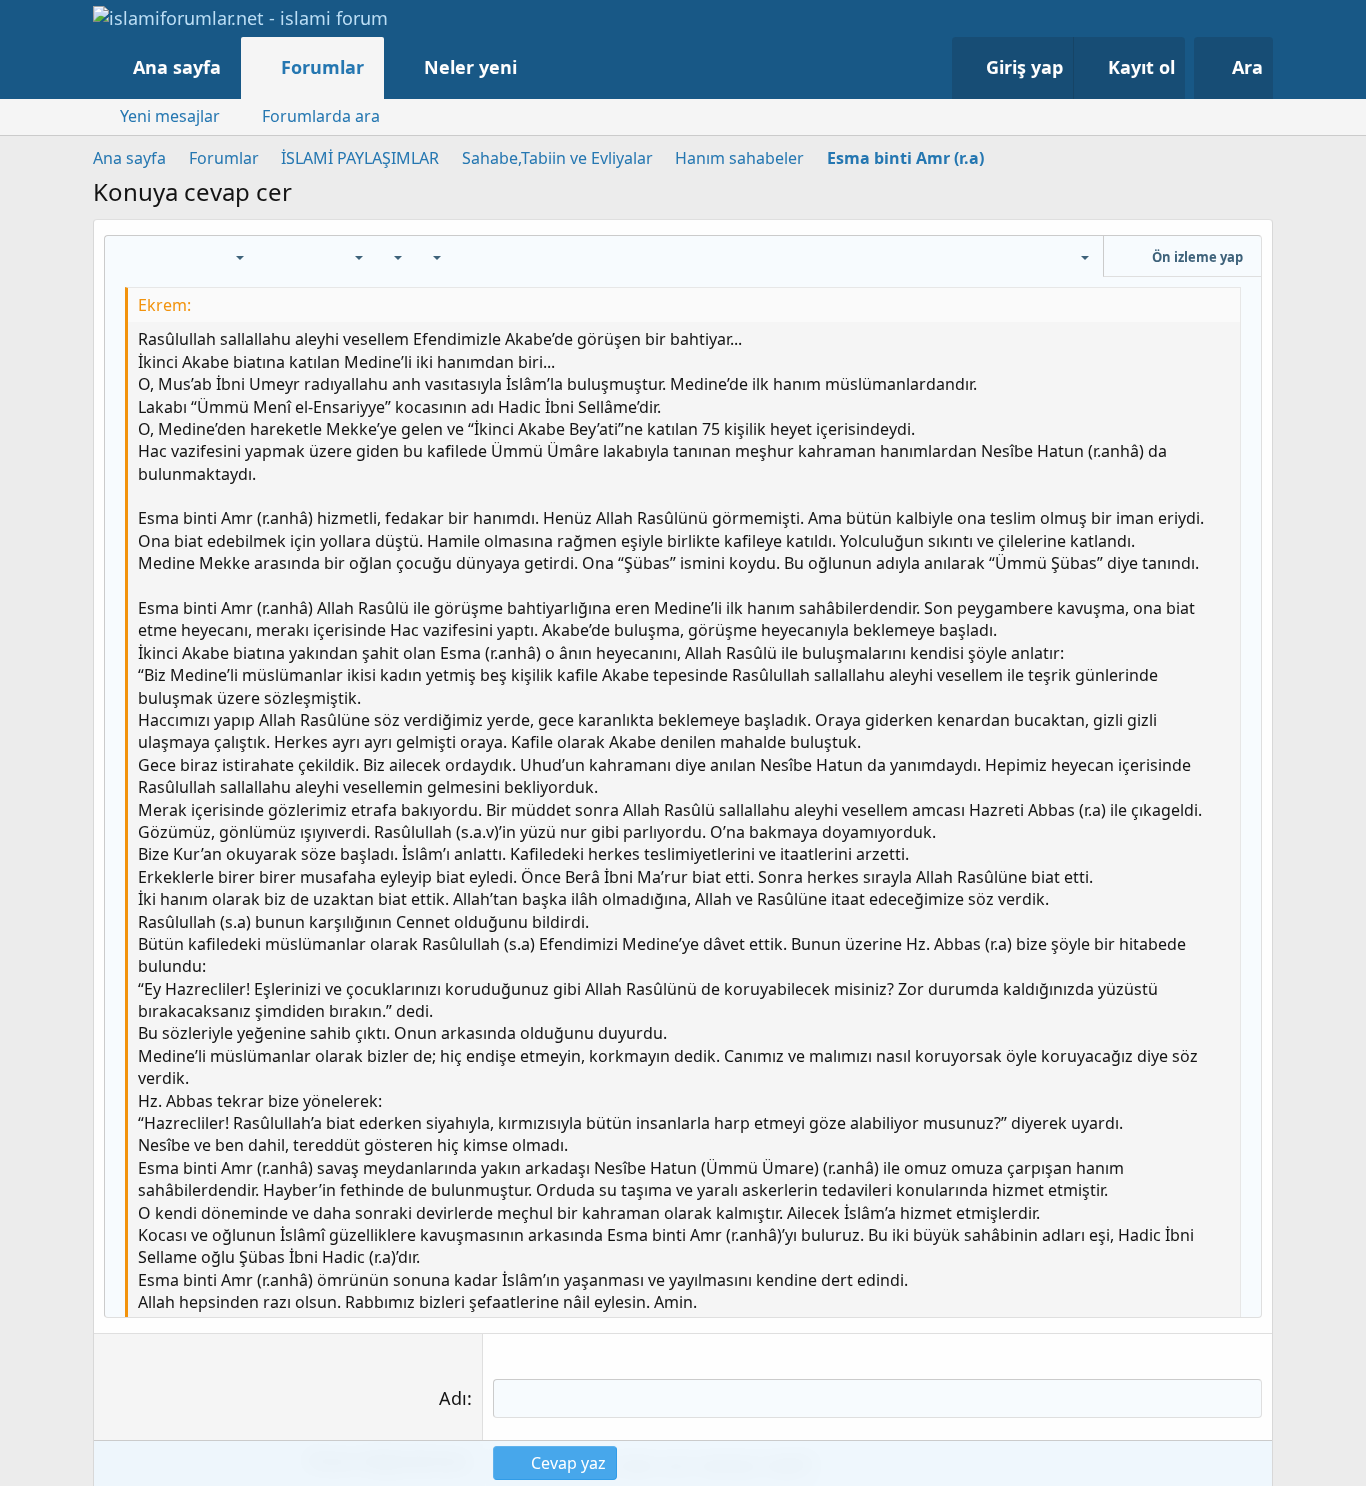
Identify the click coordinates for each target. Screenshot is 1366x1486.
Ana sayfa (177, 67)
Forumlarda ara (321, 116)
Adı (453, 1398)
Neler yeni (470, 67)
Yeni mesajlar (170, 116)
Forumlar (322, 67)
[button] (537, 67)
